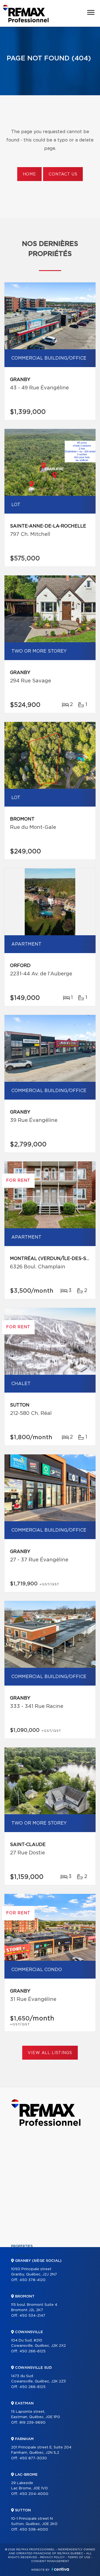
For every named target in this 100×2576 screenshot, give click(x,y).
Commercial (23, 2256)
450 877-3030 (33, 2458)
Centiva (60, 2569)
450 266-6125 (32, 2351)
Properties (22, 2246)
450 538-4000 (34, 2530)
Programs (21, 2294)
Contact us (63, 174)
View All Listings (50, 2053)
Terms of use (79, 2557)
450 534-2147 (32, 2316)
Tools (17, 2284)
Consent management (50, 2561)
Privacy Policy (52, 2557)
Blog (16, 2322)
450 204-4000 (34, 2494)
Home (29, 174)
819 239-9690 (32, 2423)
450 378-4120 (32, 2280)
